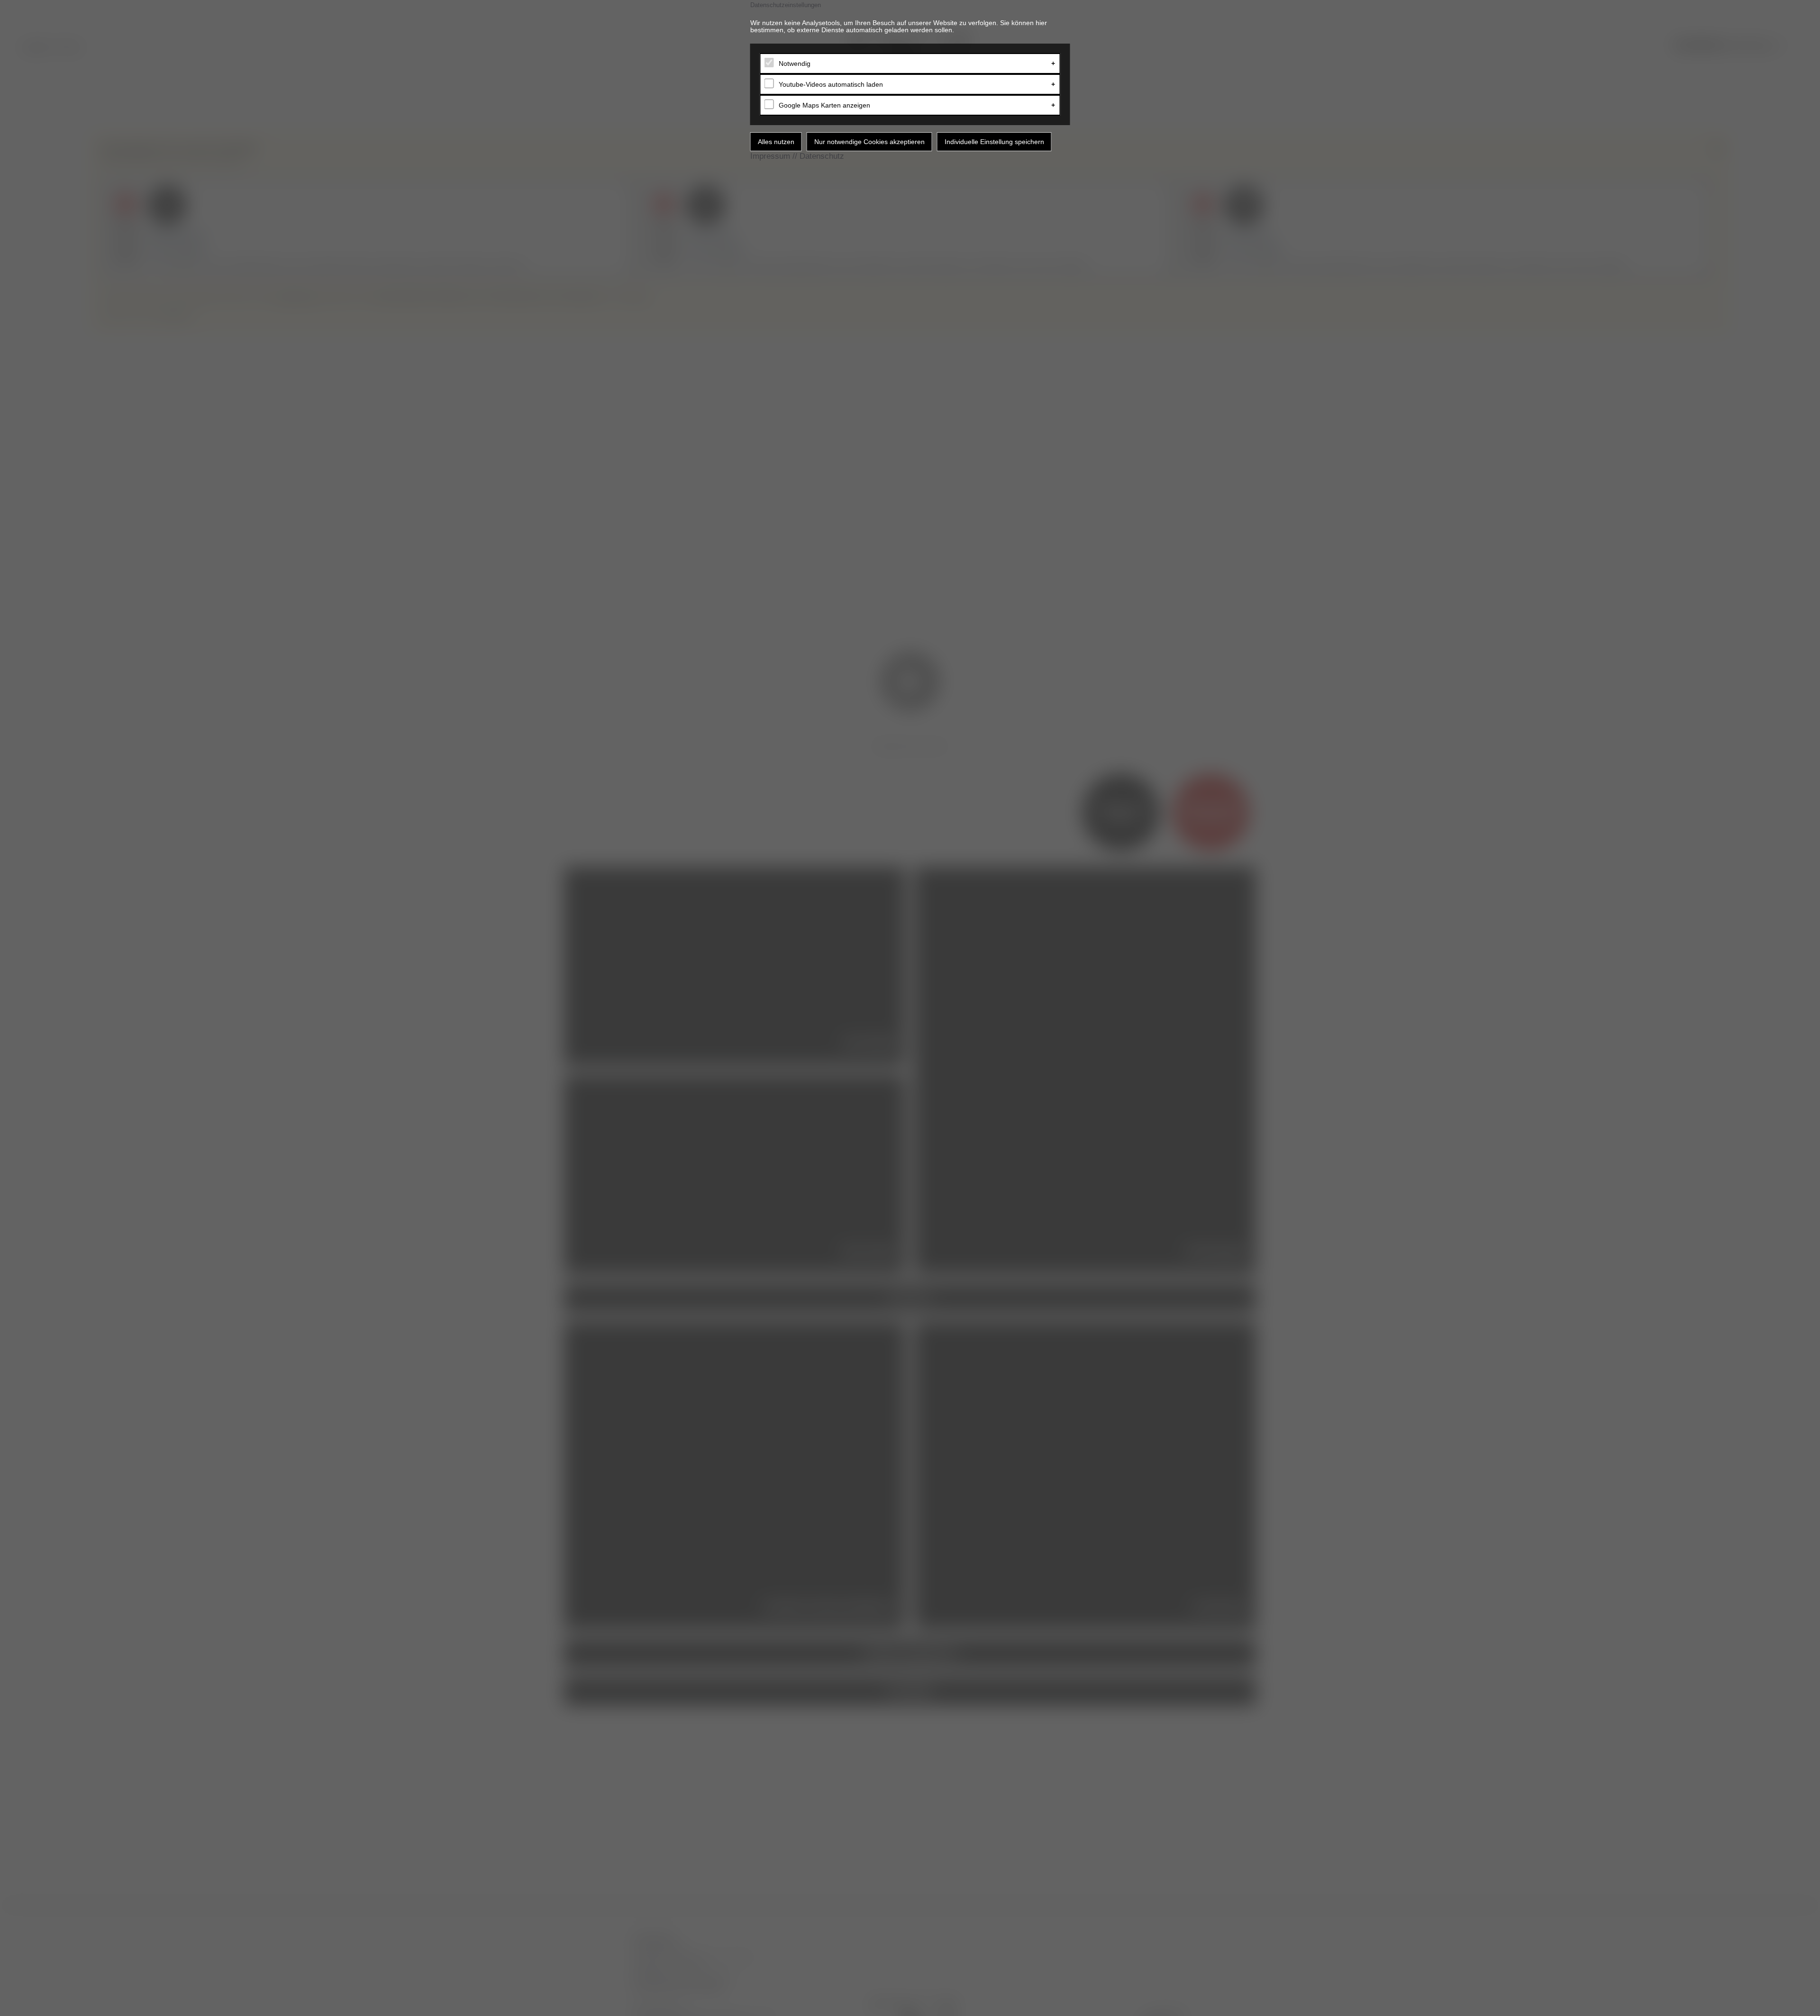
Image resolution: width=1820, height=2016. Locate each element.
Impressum (770, 156)
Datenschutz (822, 156)
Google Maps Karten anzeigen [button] (824, 105)
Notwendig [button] (795, 64)
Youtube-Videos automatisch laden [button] (831, 84)
